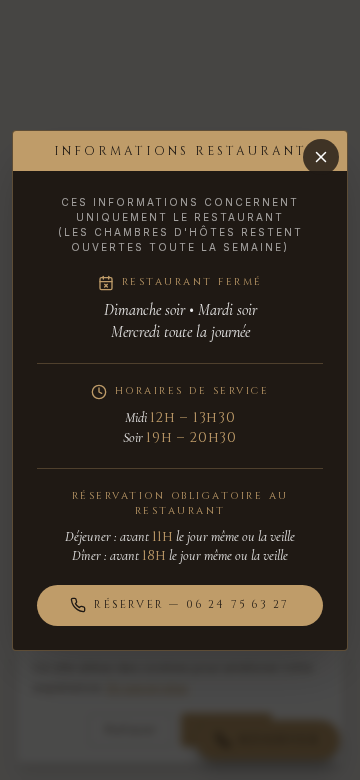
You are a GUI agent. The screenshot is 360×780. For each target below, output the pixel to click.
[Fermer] (321, 157)
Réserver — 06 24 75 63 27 (191, 604)
